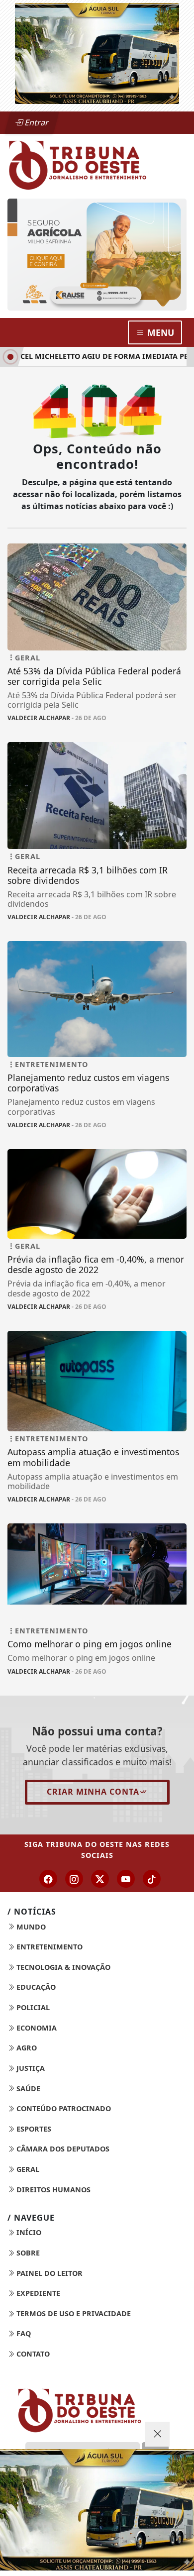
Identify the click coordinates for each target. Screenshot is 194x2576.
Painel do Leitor (48, 2273)
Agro (26, 2048)
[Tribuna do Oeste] (97, 164)
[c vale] (104, 212)
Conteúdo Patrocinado (63, 2108)
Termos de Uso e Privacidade (73, 2313)
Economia (36, 2028)
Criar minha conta (93, 1792)
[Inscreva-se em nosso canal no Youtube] (126, 1879)
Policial (32, 2007)
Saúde (27, 2089)
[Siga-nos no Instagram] (74, 1879)
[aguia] (97, 53)
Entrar (36, 122)
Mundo (30, 1927)
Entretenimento (48, 1947)
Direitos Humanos (52, 2190)
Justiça (30, 2068)
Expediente (37, 2293)
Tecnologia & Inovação (62, 1967)
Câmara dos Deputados (62, 2149)
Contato (32, 2354)
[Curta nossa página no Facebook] (48, 1879)
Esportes (33, 2129)
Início (28, 2232)
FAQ (23, 2333)
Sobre (27, 2253)
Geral (27, 2169)
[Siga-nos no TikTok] (152, 1879)
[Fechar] (157, 2434)
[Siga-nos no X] (100, 1879)
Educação (35, 1987)
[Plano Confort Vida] (97, 2510)
